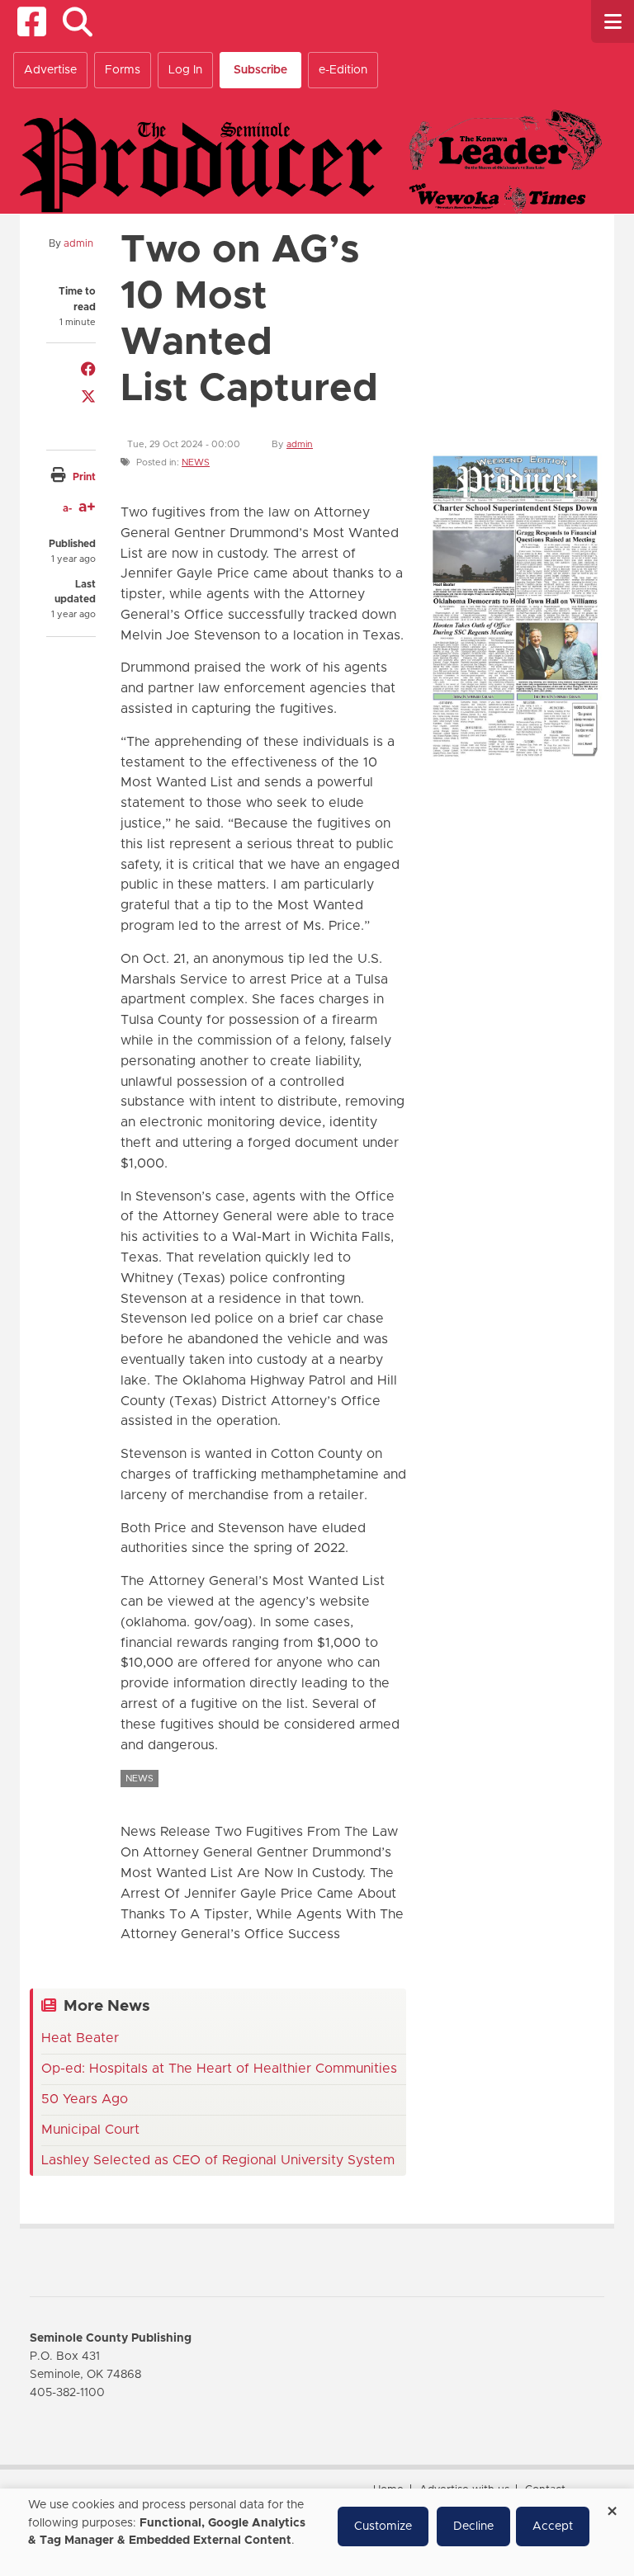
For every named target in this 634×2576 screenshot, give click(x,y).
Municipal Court (90, 2130)
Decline (473, 2526)
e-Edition (343, 70)
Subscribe (260, 70)
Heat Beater (80, 2038)
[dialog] (317, 2532)
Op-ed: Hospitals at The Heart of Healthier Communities (219, 2069)
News (196, 462)
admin (78, 243)
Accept (553, 2526)
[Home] (311, 161)
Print (84, 477)
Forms (123, 70)
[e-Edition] (515, 605)
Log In (185, 70)
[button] (77, 22)
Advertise (50, 70)
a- (67, 508)
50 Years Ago (85, 2099)
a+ (87, 507)
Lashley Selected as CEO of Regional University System (218, 2160)
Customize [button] (383, 2526)
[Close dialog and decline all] (612, 2505)
